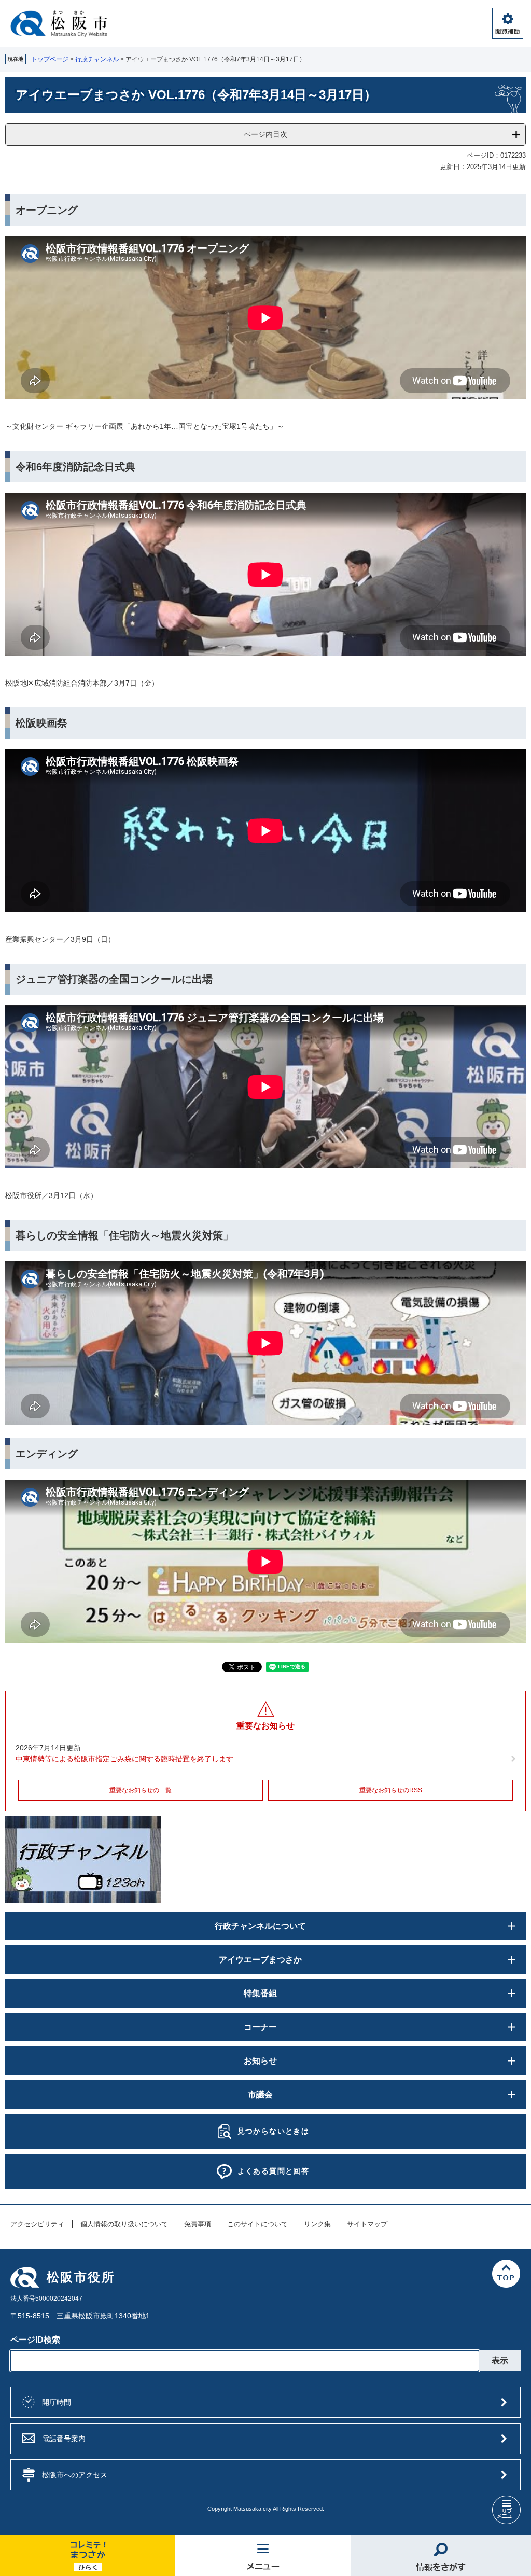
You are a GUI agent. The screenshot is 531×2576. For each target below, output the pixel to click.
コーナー (260, 2027)
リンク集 (317, 2224)
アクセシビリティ (37, 2224)
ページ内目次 (265, 134)
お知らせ (260, 2061)
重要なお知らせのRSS (391, 1790)
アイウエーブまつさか (260, 1960)
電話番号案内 (64, 2439)
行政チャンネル (97, 59)
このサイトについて (257, 2224)
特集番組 (260, 1993)
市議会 (260, 2094)
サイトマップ (367, 2224)
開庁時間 (57, 2402)
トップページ (50, 59)
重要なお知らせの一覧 (141, 1790)
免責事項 (198, 2224)
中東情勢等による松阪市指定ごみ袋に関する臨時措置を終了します (124, 1759)
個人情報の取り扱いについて (124, 2224)
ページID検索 (35, 2340)
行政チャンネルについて (260, 1926)
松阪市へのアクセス (75, 2475)
